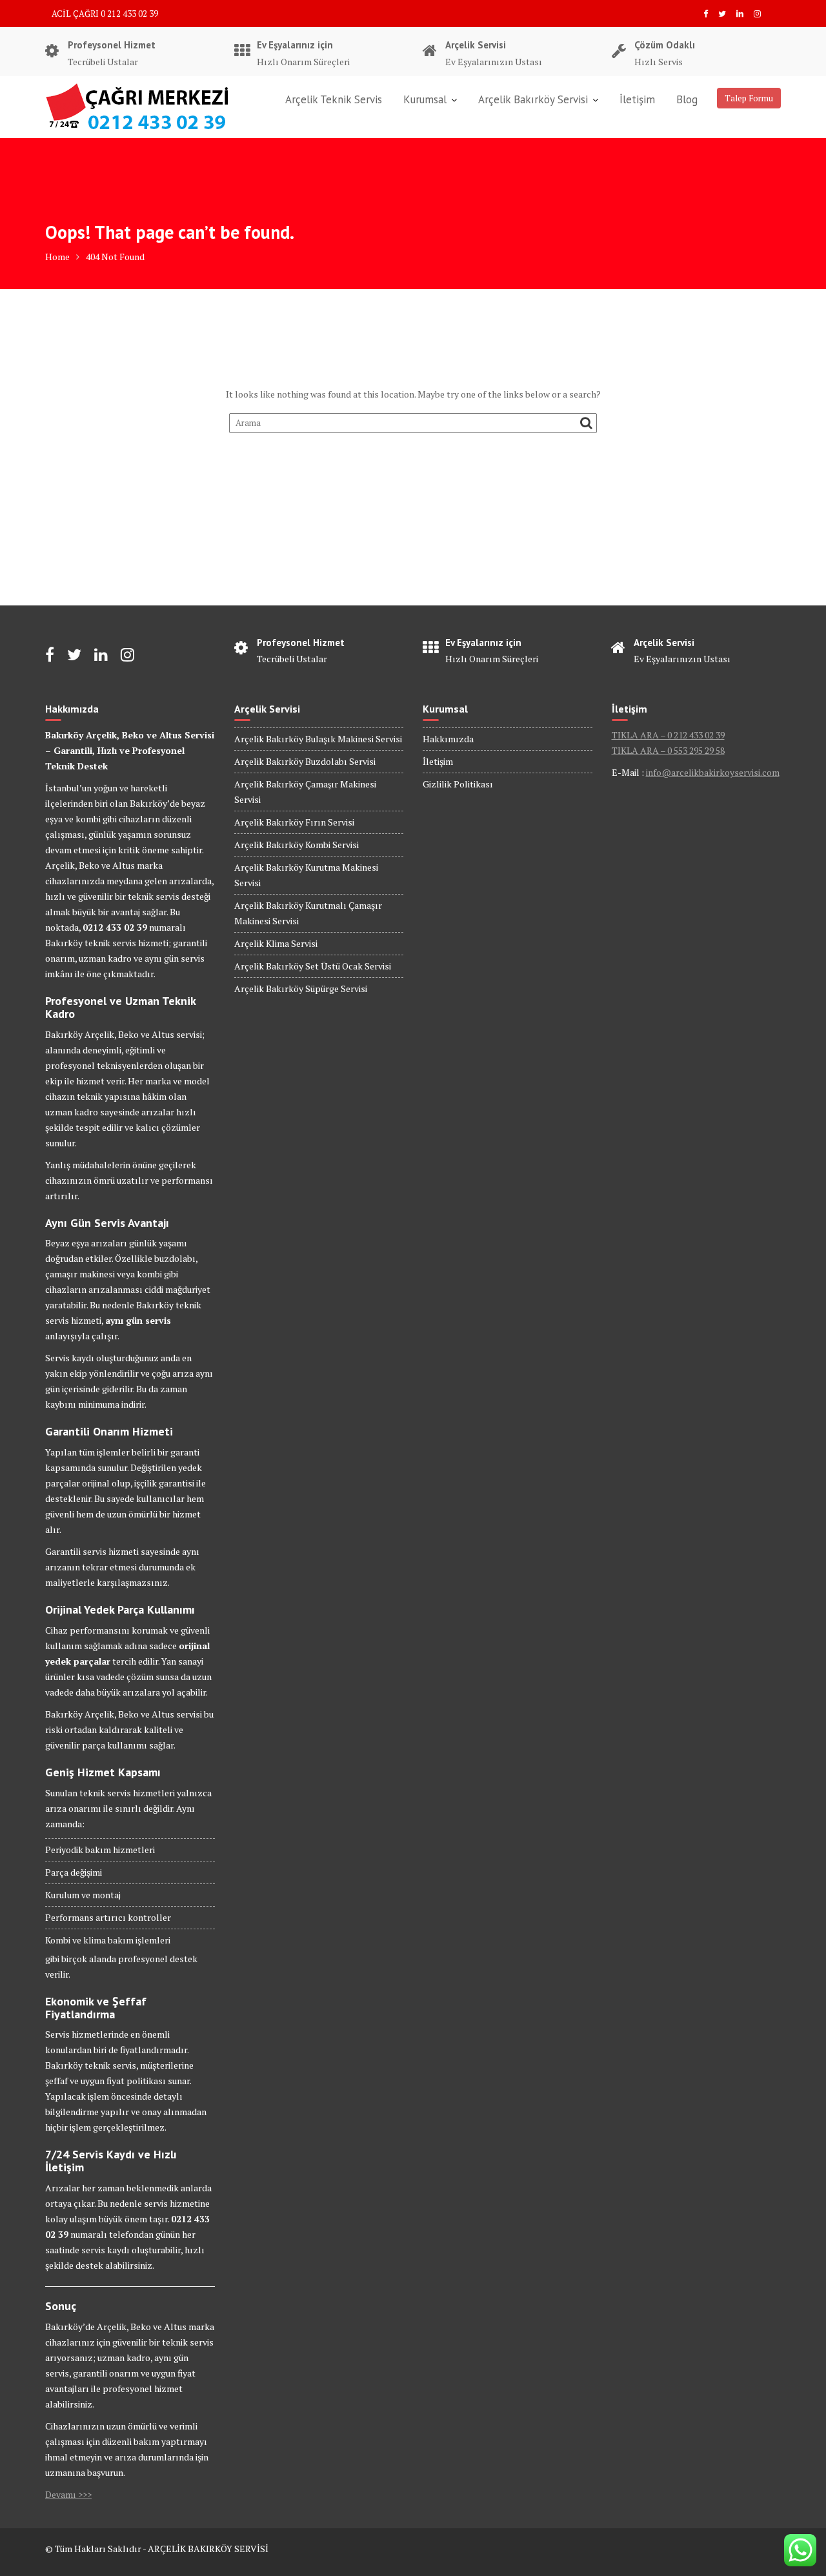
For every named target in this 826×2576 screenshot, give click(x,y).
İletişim (637, 99)
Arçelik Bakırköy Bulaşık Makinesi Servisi (318, 739)
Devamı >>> (68, 2494)
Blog (687, 99)
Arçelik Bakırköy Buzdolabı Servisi (305, 761)
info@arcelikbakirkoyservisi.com (713, 772)
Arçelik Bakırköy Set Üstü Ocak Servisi (313, 966)
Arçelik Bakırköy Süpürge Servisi (301, 989)
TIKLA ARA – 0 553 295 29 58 (668, 750)
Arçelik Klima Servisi (276, 943)
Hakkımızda (448, 739)
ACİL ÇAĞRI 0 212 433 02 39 (105, 14)
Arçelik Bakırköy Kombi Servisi (297, 845)
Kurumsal (425, 99)
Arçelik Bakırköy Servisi (533, 99)
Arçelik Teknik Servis (334, 99)
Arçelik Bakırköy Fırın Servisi (294, 822)
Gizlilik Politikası (458, 784)
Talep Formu (749, 98)
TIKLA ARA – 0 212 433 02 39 (668, 735)
